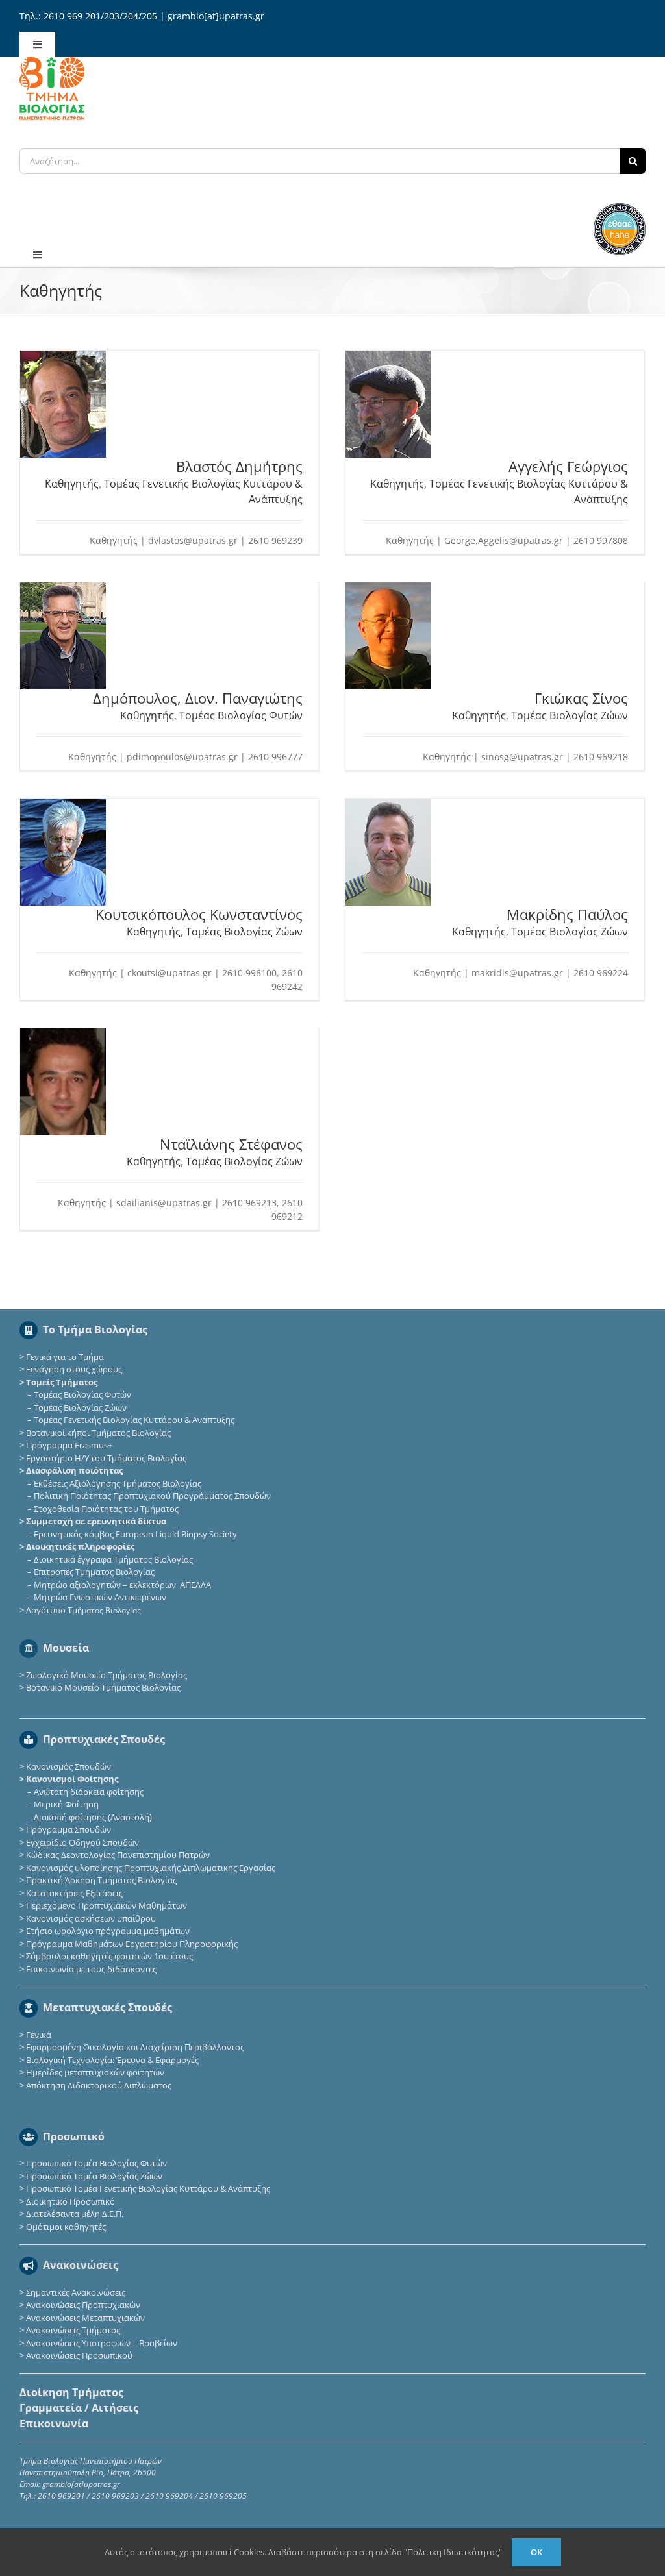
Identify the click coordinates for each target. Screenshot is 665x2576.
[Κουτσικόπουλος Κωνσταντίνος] (63, 805)
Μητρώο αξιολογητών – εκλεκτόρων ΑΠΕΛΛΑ (122, 1585)
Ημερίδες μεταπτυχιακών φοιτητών (95, 2072)
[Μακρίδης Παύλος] (388, 805)
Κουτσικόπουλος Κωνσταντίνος (199, 914)
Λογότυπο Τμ (83, 1610)
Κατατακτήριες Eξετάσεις (74, 1893)
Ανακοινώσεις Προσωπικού (79, 2355)
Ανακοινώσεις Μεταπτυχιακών (85, 2318)
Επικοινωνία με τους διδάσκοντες (91, 1969)
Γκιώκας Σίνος (581, 698)
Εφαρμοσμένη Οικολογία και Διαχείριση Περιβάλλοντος (135, 2047)
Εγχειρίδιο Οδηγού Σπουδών (82, 1842)
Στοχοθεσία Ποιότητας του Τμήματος (106, 1509)
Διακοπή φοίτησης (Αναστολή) (93, 1817)
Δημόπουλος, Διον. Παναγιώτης (198, 698)
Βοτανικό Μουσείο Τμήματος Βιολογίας (103, 1687)
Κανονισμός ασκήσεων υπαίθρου (91, 1918)
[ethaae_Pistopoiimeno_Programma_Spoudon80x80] (620, 207)
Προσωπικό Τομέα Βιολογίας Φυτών (96, 2163)
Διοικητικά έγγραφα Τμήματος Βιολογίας (113, 1559)
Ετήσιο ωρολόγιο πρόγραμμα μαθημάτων (108, 1931)
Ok (536, 2552)
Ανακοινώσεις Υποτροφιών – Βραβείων (102, 2343)
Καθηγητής (72, 484)
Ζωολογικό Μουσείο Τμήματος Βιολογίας (107, 1675)
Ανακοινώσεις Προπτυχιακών (82, 2305)
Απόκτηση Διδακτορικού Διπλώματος (99, 2085)
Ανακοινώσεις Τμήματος (73, 2330)
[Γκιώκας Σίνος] (388, 589)
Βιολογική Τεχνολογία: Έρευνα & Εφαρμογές (111, 2060)
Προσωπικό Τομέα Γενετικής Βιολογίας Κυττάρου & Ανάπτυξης (148, 2188)
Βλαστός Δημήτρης (239, 466)
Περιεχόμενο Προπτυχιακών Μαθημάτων (107, 1905)
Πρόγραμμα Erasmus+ (69, 1445)
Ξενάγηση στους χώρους (74, 1369)
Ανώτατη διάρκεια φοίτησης (89, 1792)
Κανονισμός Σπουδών (69, 1766)
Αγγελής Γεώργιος (568, 466)
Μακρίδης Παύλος (567, 914)
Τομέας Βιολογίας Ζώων (570, 715)
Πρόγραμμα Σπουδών (69, 1829)
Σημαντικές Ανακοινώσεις (76, 2292)
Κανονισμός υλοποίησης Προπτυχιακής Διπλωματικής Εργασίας (151, 1868)
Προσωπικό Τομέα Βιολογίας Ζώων (94, 2176)
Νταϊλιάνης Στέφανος (231, 1144)
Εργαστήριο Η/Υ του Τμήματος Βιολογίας (106, 1458)
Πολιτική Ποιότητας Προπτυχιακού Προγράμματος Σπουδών (152, 1496)
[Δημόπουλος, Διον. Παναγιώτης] (63, 589)
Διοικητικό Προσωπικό (70, 2201)
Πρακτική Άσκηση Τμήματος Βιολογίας (101, 1880)
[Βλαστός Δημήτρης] (63, 357)
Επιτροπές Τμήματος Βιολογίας (94, 1572)
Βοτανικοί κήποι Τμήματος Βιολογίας (98, 1433)
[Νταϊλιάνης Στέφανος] (63, 1035)
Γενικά (39, 2035)
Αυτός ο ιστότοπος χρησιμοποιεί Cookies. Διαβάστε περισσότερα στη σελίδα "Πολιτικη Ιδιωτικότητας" (303, 2552)
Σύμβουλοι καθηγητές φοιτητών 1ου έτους (109, 1956)
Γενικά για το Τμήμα (65, 1357)
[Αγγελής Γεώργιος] (388, 357)
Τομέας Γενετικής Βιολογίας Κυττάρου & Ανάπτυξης (134, 1420)
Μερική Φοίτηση (66, 1804)
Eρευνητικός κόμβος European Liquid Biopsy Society (135, 1534)
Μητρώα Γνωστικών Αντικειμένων (100, 1597)
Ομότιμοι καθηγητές (66, 2227)
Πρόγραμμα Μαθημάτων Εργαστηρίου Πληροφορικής (132, 1944)
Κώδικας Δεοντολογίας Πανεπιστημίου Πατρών (118, 1855)
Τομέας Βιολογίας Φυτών (241, 715)
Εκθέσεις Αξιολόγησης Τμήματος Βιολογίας (118, 1483)
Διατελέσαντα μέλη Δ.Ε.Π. (75, 2214)
